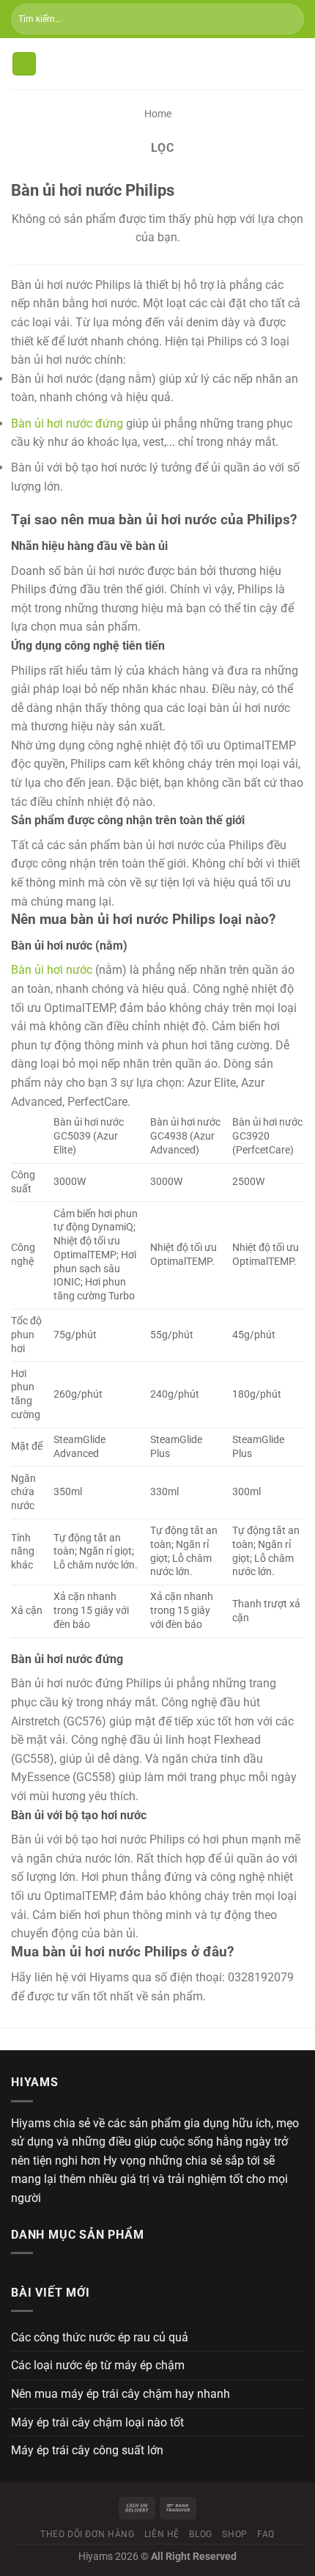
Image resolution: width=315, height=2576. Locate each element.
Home (158, 114)
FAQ (266, 2534)
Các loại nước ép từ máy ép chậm (98, 2365)
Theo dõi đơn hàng (87, 2534)
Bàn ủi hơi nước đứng (67, 423)
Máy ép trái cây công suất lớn (87, 2450)
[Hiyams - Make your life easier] (157, 64)
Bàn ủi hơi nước (52, 970)
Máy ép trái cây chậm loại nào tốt (97, 2422)
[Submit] (287, 19)
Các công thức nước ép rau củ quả (100, 2337)
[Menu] (24, 64)
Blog (200, 2534)
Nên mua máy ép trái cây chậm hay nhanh (121, 2394)
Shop (234, 2534)
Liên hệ (162, 2534)
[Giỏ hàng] (297, 64)
